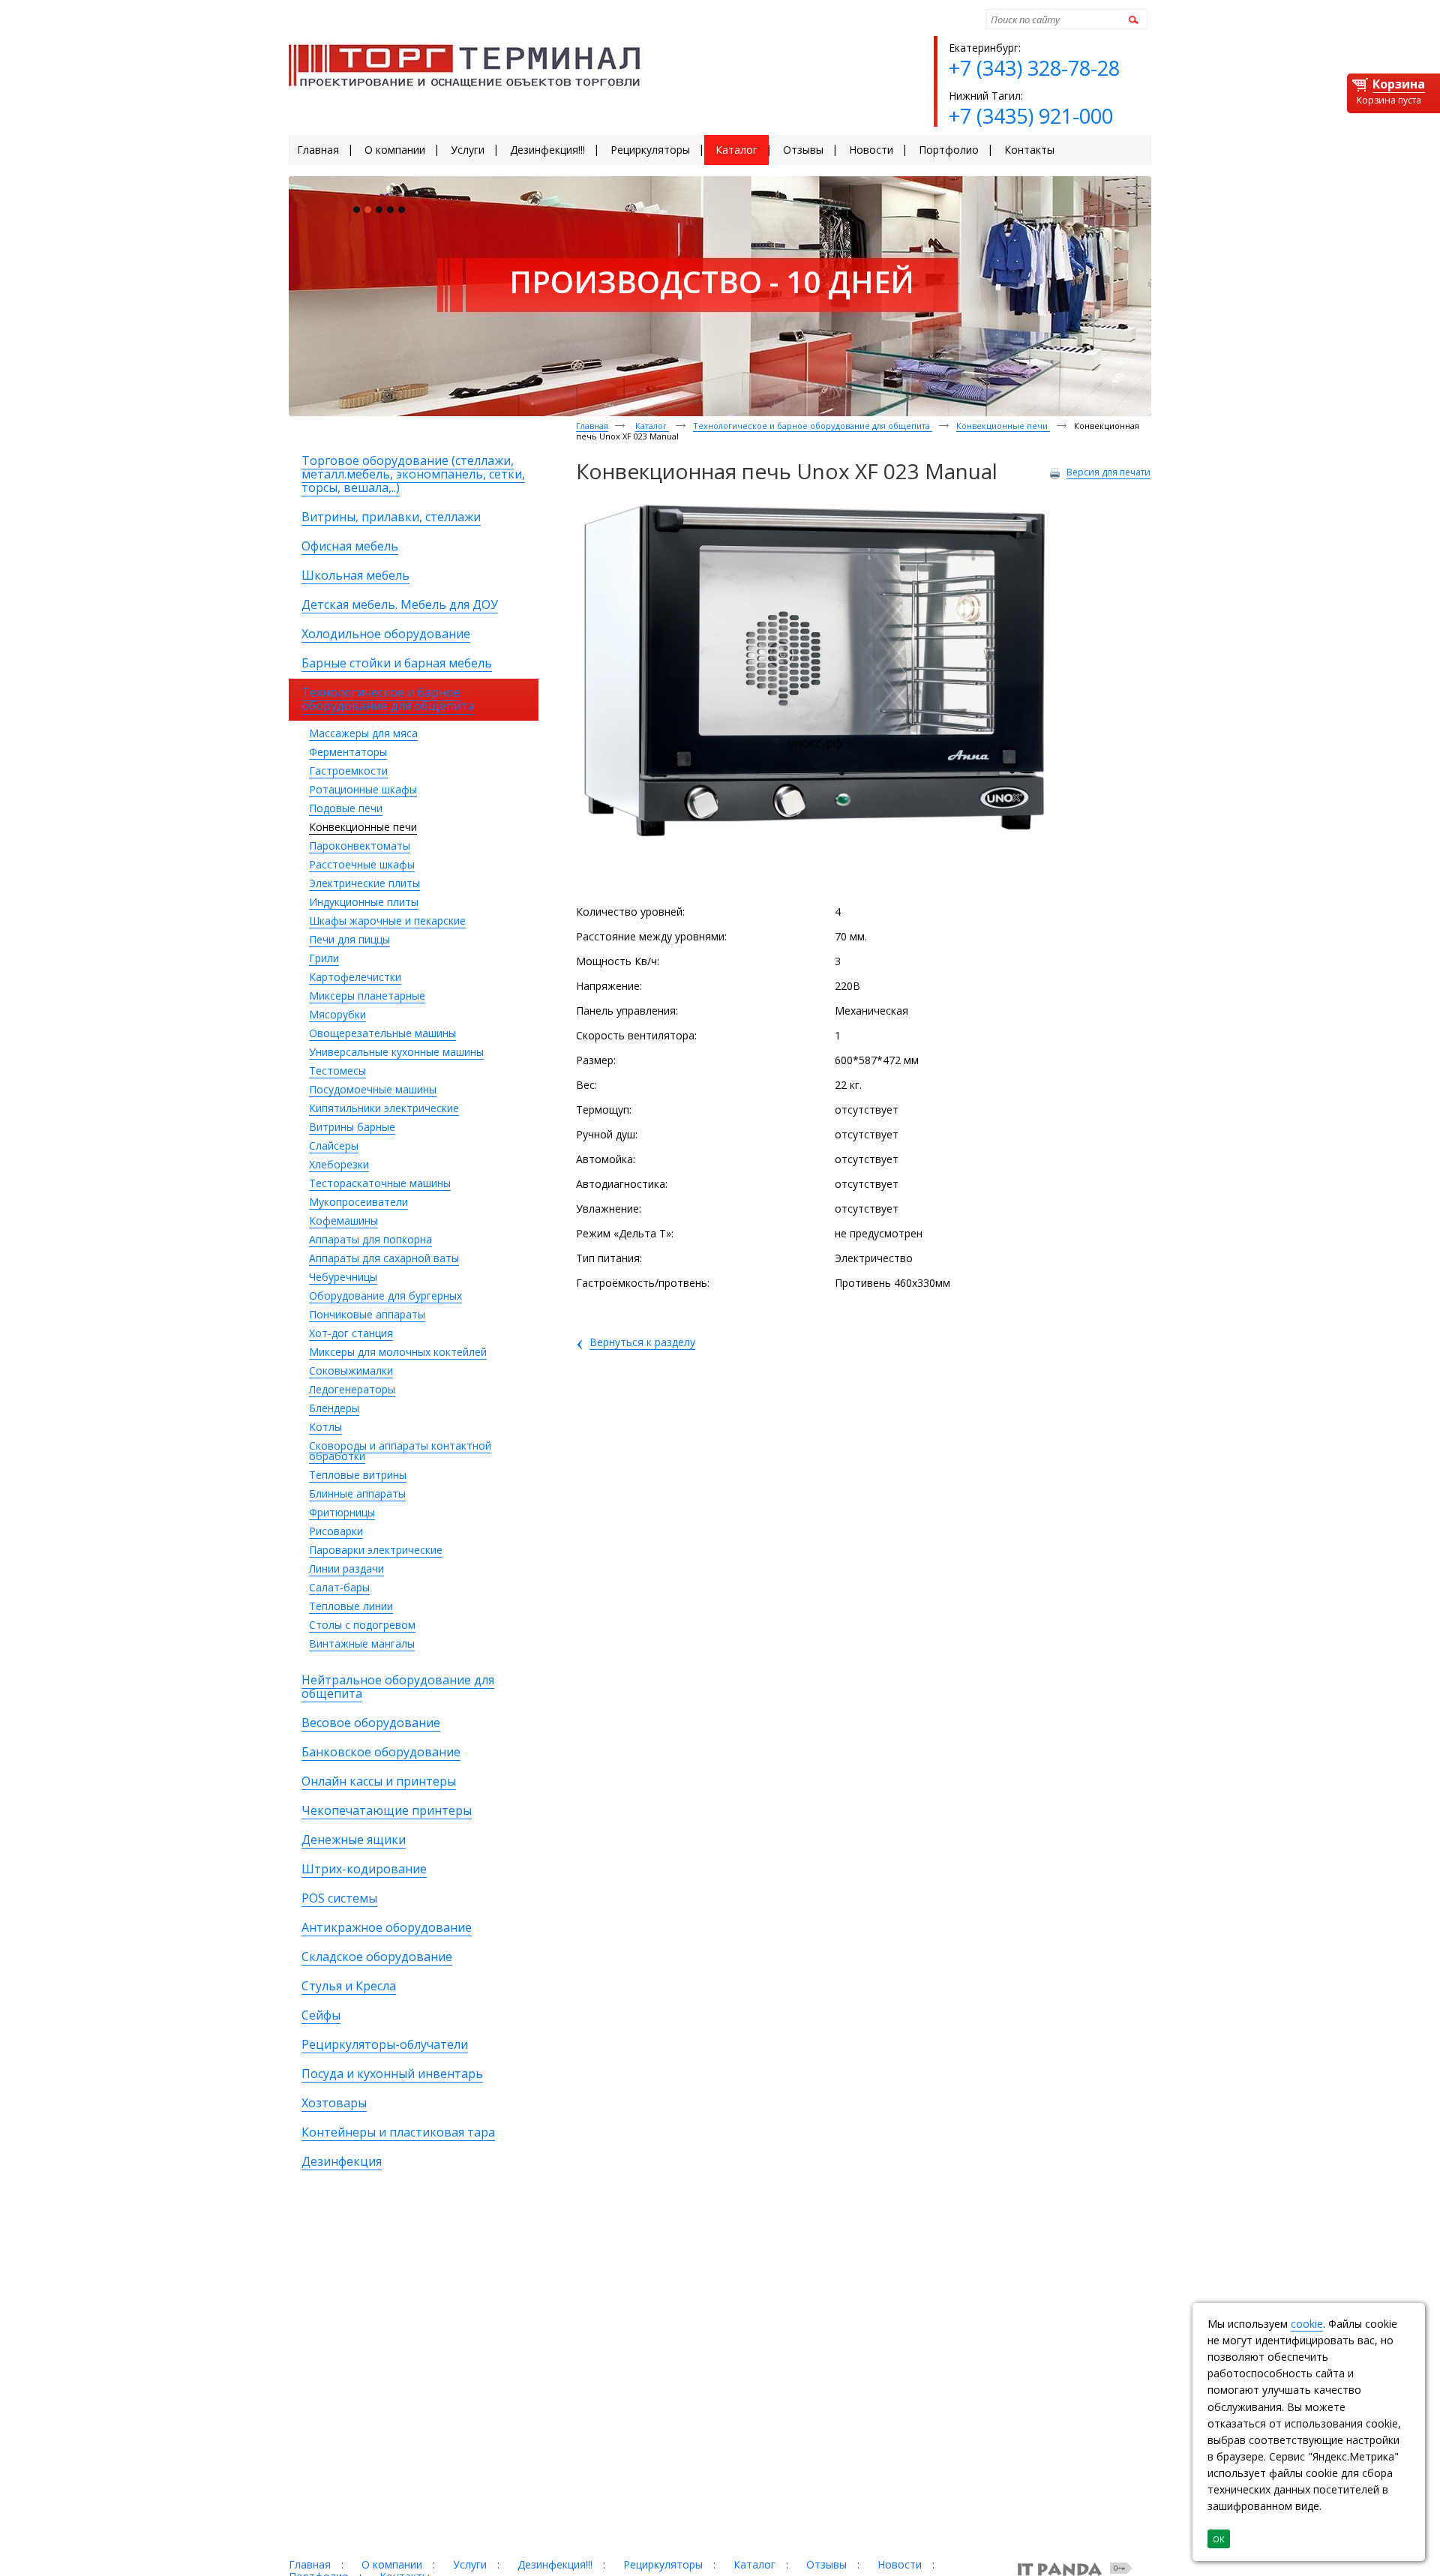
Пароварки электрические (376, 1550)
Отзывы (826, 2564)
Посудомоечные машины (373, 1089)
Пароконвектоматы (360, 846)
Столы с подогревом (362, 1625)
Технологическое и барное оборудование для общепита (813, 426)
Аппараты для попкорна (370, 1239)
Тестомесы (337, 1071)
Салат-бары (339, 1587)
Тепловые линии (351, 1606)
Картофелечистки (355, 977)
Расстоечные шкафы (362, 864)
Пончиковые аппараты (367, 1314)
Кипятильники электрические (384, 1108)
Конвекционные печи (363, 827)
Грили (324, 958)
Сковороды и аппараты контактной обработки (400, 1451)
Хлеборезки (339, 1164)
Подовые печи (346, 808)
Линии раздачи (346, 1568)
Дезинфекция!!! (555, 2564)
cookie (1307, 2324)
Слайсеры (334, 1146)
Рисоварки (336, 1531)
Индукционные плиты (364, 902)
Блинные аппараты (357, 1493)
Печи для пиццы (349, 939)
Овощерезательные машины (382, 1033)
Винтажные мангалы (362, 1643)
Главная (592, 426)
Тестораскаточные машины (380, 1183)
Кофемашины (343, 1221)
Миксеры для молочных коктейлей (398, 1352)
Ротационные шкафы (363, 789)
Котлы (325, 1427)
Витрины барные (352, 1127)
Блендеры (334, 1408)
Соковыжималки (351, 1370)
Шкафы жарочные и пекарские (387, 921)
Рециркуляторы (663, 2564)
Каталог (652, 426)
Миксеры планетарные (367, 996)
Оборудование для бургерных (385, 1295)
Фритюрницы (342, 1512)
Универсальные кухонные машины (396, 1052)
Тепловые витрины (358, 1475)
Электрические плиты (364, 883)
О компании (392, 2564)
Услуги (470, 2564)
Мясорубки (337, 1014)
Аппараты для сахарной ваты (384, 1258)
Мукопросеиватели (358, 1202)
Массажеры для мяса (363, 733)
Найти (1131, 19)
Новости (900, 2564)
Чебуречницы (343, 1277)
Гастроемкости (348, 771)
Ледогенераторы (352, 1389)
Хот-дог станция (351, 1333)
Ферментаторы (348, 752)
